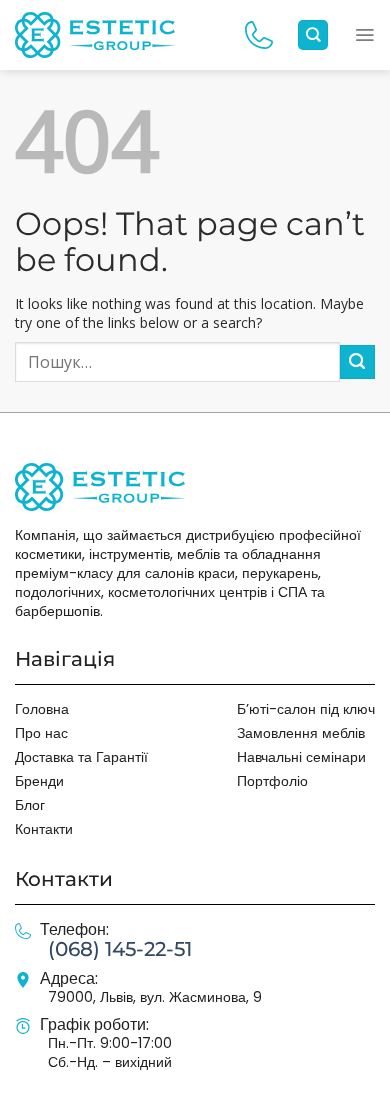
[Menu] (364, 35)
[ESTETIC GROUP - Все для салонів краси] (95, 34)
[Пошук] (313, 35)
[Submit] (357, 362)
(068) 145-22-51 (120, 949)
